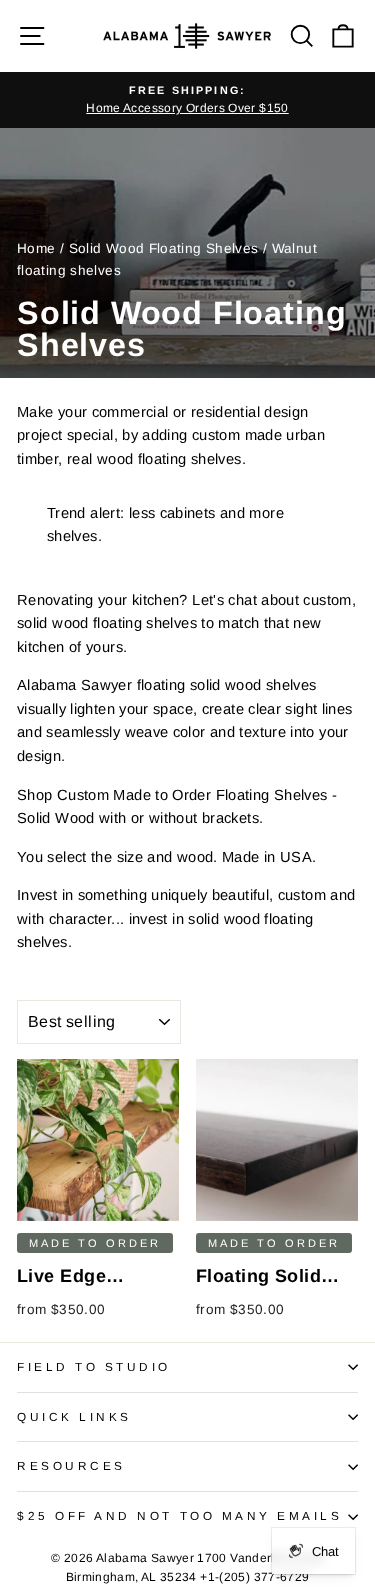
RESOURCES (71, 1465)
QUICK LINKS (74, 1416)
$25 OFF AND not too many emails (180, 1515)
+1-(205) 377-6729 (254, 1577)
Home (36, 248)
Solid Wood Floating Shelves (164, 248)
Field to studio (94, 1366)
